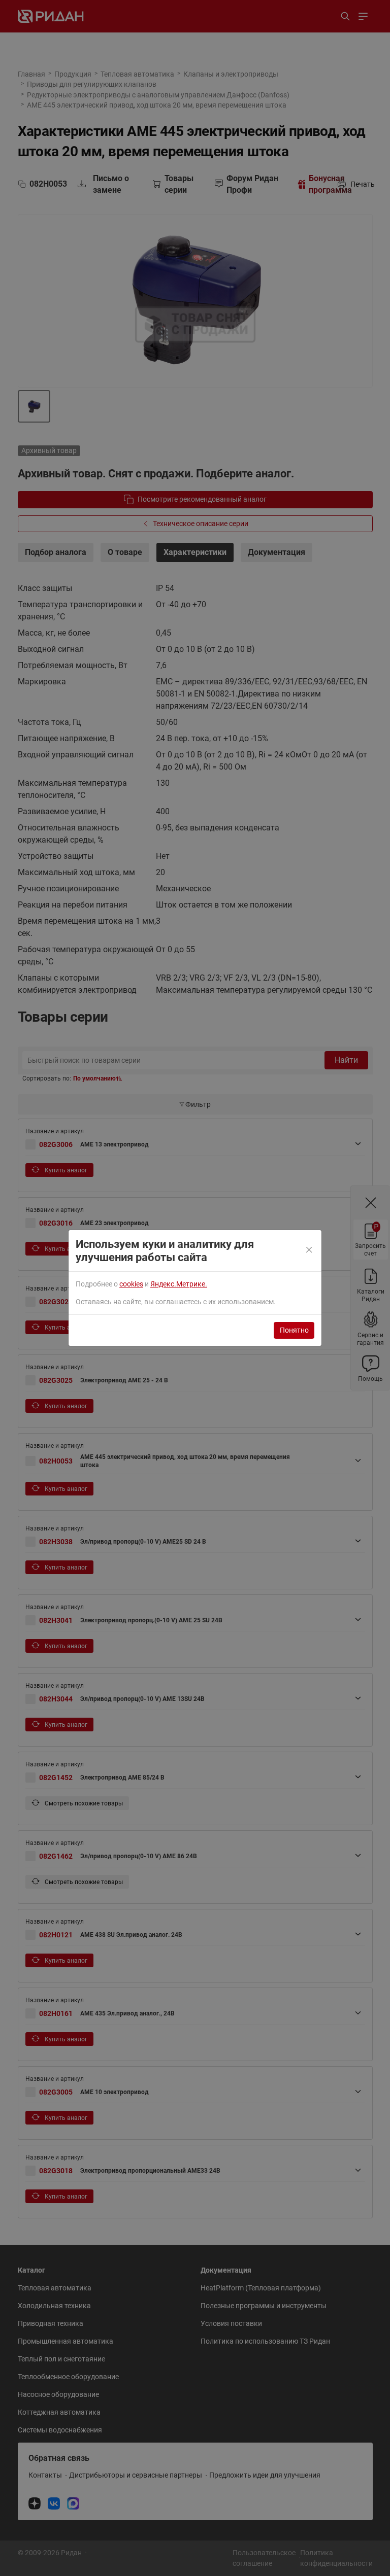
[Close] (310, 1250)
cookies (131, 1284)
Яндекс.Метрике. (179, 1284)
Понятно (294, 1330)
